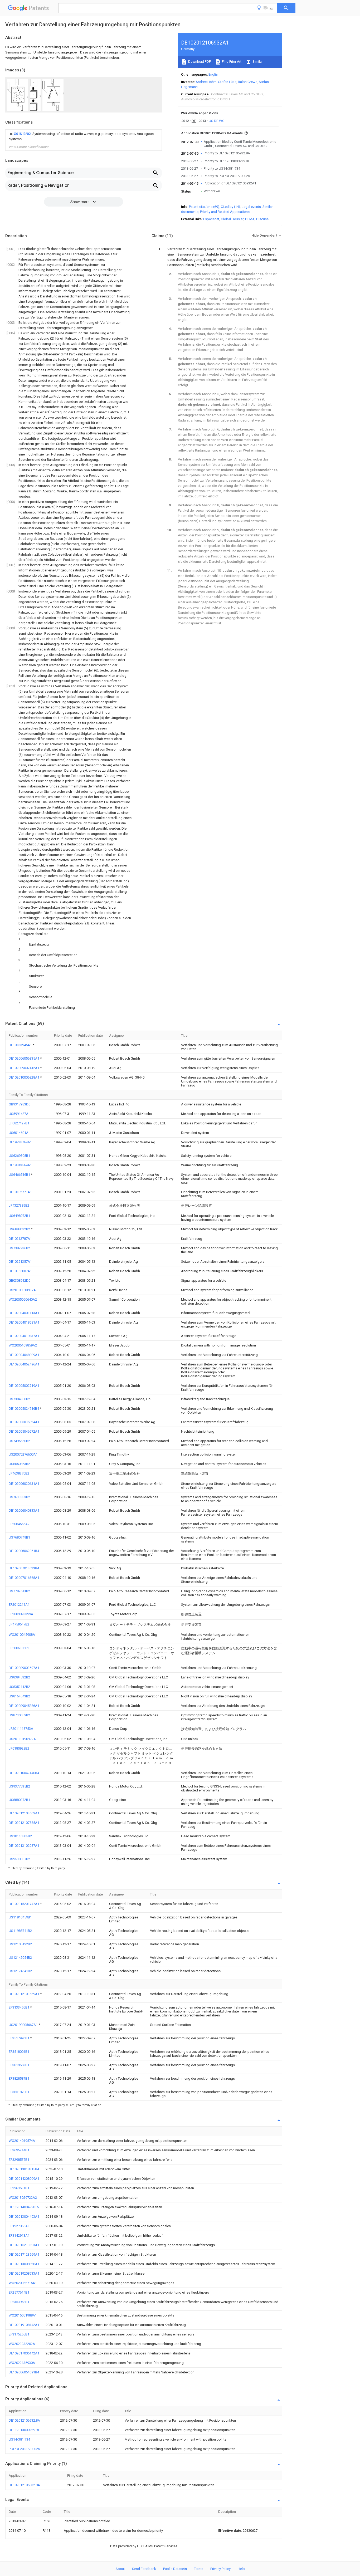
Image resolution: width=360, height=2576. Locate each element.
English (214, 74)
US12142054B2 (20, 1958)
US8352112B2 (19, 1687)
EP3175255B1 (19, 2334)
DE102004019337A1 (24, 1336)
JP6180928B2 (19, 1748)
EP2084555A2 (19, 1524)
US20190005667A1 (24, 2025)
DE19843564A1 (20, 1165)
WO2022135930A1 (23, 2363)
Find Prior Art (231, 62)
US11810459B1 (20, 1917)
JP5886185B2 (19, 1648)
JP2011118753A (21, 1729)
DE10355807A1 (20, 1271)
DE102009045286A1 (24, 1706)
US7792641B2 (19, 1591)
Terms (199, 2569)
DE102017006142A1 (24, 2353)
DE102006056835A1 (24, 1058)
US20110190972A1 (23, 1739)
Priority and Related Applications (225, 212)
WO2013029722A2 (23, 2198)
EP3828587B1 (19, 2078)
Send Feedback (144, 2569)
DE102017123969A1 (24, 2254)
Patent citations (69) (204, 207)
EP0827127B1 (19, 1123)
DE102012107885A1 (24, 1823)
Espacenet (211, 219)
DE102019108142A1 (24, 2325)
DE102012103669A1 (24, 1813)
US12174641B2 (20, 1971)
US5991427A (19, 1114)
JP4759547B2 (19, 1624)
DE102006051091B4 (24, 2372)
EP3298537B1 (19, 2160)
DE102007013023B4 (24, 1568)
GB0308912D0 (20, 1280)
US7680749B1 (19, 1537)
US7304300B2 (19, 1399)
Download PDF (199, 62)
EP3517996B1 (19, 2038)
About (120, 2569)
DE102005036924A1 (24, 1422)
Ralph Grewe (248, 82)
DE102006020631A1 (24, 1484)
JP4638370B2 (19, 1473)
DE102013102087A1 (24, 1846)
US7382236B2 (19, 1248)
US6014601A (19, 1133)
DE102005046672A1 (24, 1431)
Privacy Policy (220, 2569)
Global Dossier (232, 219)
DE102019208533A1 (24, 2273)
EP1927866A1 (19, 2226)
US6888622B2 (20, 1229)
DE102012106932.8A (24, 2420)
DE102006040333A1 (24, 1510)
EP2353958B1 (19, 2302)
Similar (257, 62)
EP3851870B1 (19, 2092)
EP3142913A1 (19, 2235)
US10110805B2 (20, 1836)
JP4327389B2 (19, 1205)
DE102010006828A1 (24, 1077)
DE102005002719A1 (24, 1386)
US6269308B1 (19, 1156)
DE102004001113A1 (24, 1313)
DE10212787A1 (20, 1239)
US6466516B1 (20, 1175)
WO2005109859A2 (23, 1345)
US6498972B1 (19, 1216)
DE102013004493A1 (24, 2217)
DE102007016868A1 (24, 1578)
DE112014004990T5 (24, 2207)
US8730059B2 (19, 1715)
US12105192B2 (20, 1944)
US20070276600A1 (23, 1454)
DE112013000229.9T (24, 2430)
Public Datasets (175, 2569)
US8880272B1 (19, 1800)
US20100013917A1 (23, 1290)
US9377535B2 (19, 1786)
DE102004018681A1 (24, 1322)
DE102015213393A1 (24, 2245)
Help (241, 2569)
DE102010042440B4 (24, 1773)
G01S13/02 (23, 134)
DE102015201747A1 (24, 1904)
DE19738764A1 (20, 1142)
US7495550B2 (19, 1441)
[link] (84, 136)
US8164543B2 (19, 1696)
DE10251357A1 (20, 1262)
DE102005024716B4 (24, 1409)
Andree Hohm (206, 82)
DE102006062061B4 (24, 1551)
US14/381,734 (19, 2439)
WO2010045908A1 (23, 1635)
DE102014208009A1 (24, 2179)
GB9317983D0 (20, 1104)
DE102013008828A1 (24, 2264)
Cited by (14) (230, 207)
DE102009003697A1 (24, 1668)
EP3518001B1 (19, 2052)
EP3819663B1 (19, 2065)
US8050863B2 (19, 1464)
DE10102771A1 (20, 1192)
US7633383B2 (19, 1497)
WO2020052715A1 (23, 2283)
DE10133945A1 (21, 1045)
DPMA (250, 219)
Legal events (251, 207)
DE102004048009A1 (24, 1355)
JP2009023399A (21, 1614)
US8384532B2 (19, 1677)
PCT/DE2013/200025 (24, 2449)
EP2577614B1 (19, 2292)
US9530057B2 (19, 1859)
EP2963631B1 (19, 2188)
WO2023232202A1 (23, 2344)
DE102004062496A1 (24, 1364)
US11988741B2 (20, 1931)
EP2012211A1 (19, 1605)
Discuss (262, 219)
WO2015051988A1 (23, 2315)
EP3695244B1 (19, 2150)
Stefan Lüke (227, 82)
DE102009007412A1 (24, 1068)
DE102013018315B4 (24, 2169)
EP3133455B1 (19, 2007)
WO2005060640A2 (23, 1299)
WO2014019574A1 (23, 2141)
